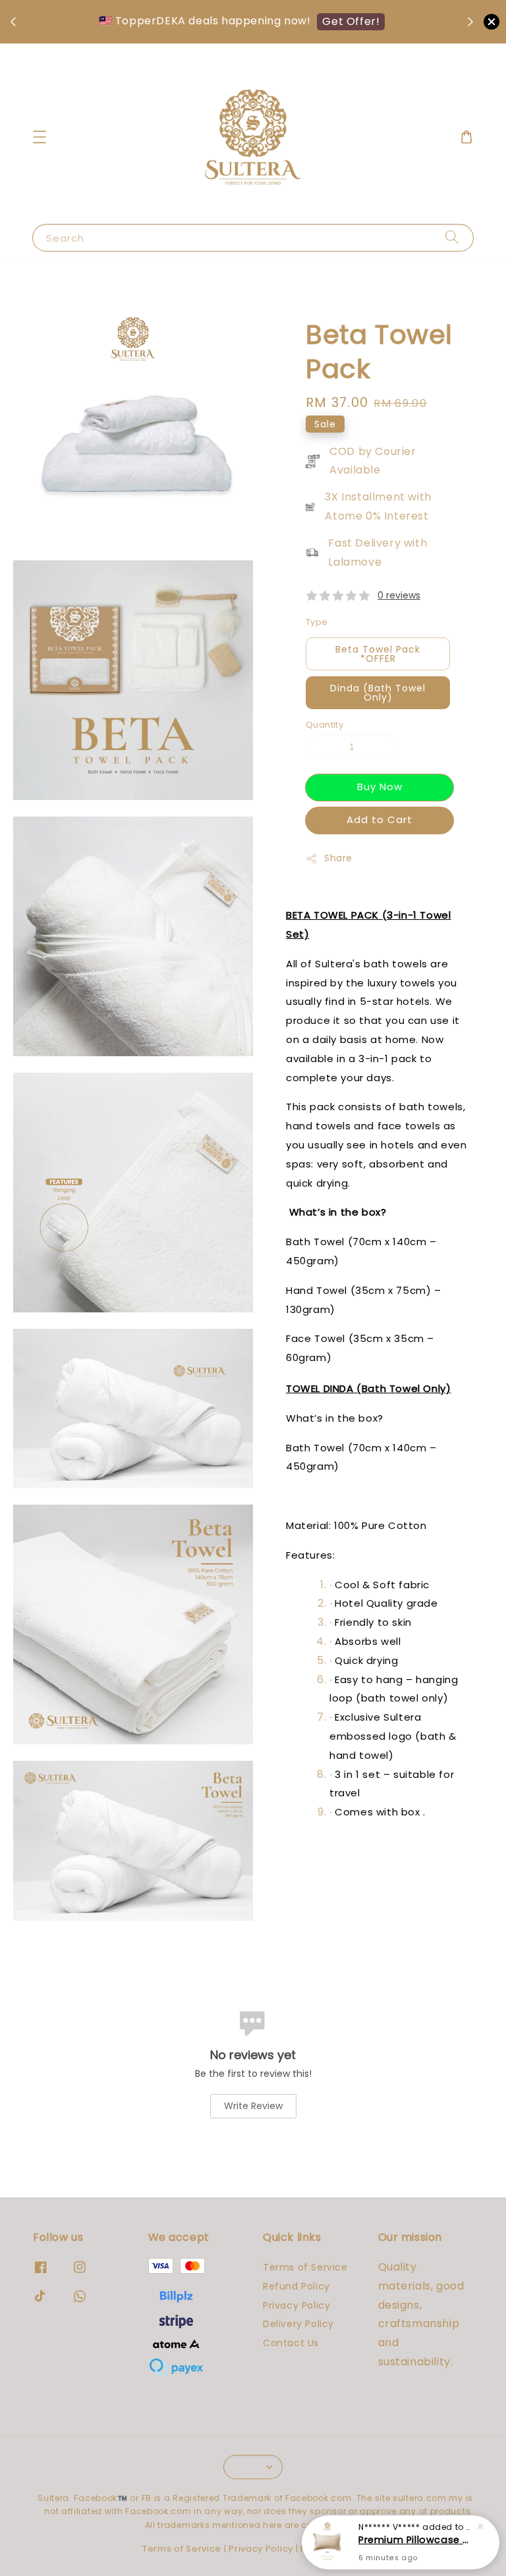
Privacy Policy (296, 2305)
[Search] (452, 237)
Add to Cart (379, 819)
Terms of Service (305, 2267)
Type (317, 622)
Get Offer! (351, 21)
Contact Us (291, 2343)
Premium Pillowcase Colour (416, 2540)
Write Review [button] (253, 2106)
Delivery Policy (298, 2324)
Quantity (324, 725)
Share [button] (338, 858)
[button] (40, 137)
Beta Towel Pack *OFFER (378, 654)
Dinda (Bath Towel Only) (378, 693)
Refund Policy (296, 2286)
